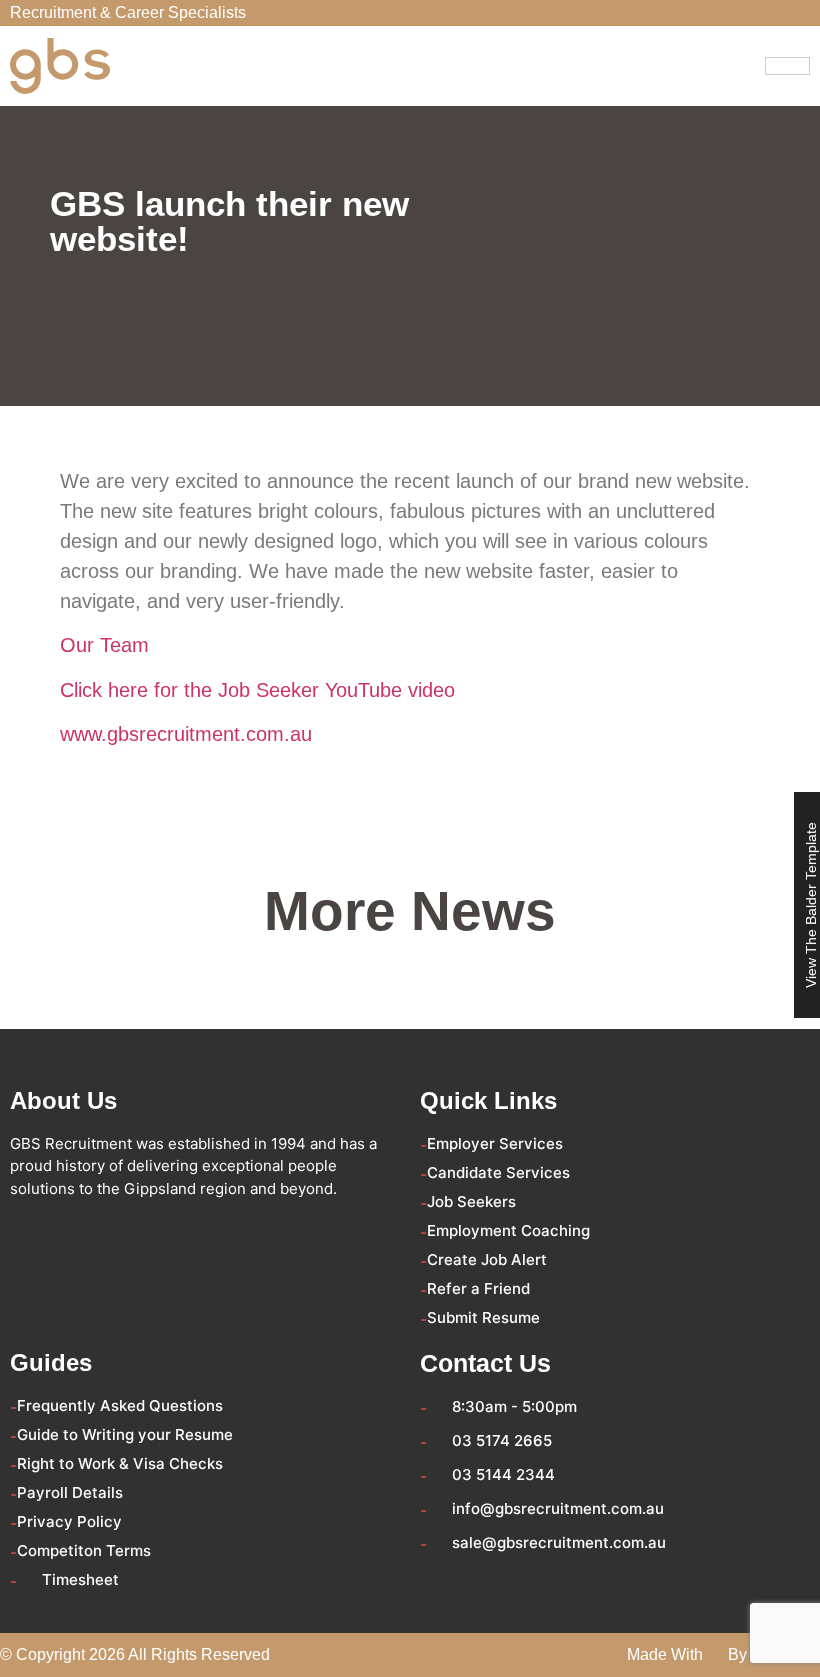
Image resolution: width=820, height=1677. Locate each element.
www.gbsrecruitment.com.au (186, 734)
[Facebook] (28, 1228)
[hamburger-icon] (787, 66)
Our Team (104, 645)
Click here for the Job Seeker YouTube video (257, 690)
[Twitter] (64, 1228)
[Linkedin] (100, 1228)
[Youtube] (172, 1228)
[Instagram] (136, 1228)
